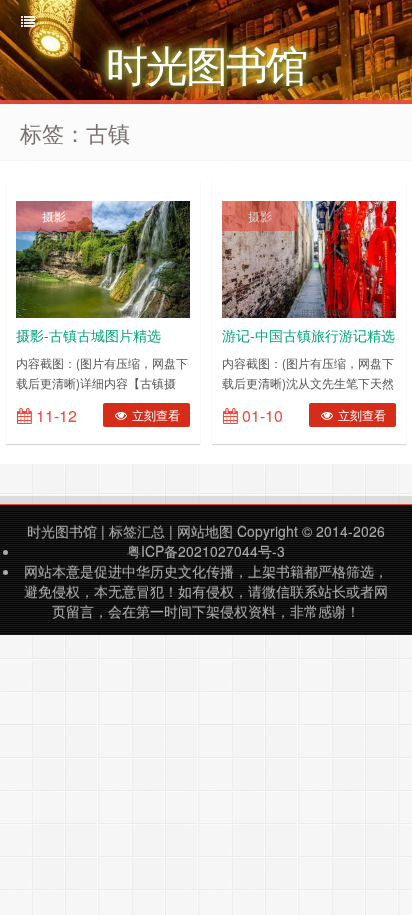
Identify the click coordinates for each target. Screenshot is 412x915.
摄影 (54, 215)
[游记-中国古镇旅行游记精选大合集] (309, 257)
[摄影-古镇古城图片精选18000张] (103, 257)
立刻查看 (154, 414)
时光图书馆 (62, 531)
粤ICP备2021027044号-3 (206, 551)
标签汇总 (137, 531)
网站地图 (205, 531)
